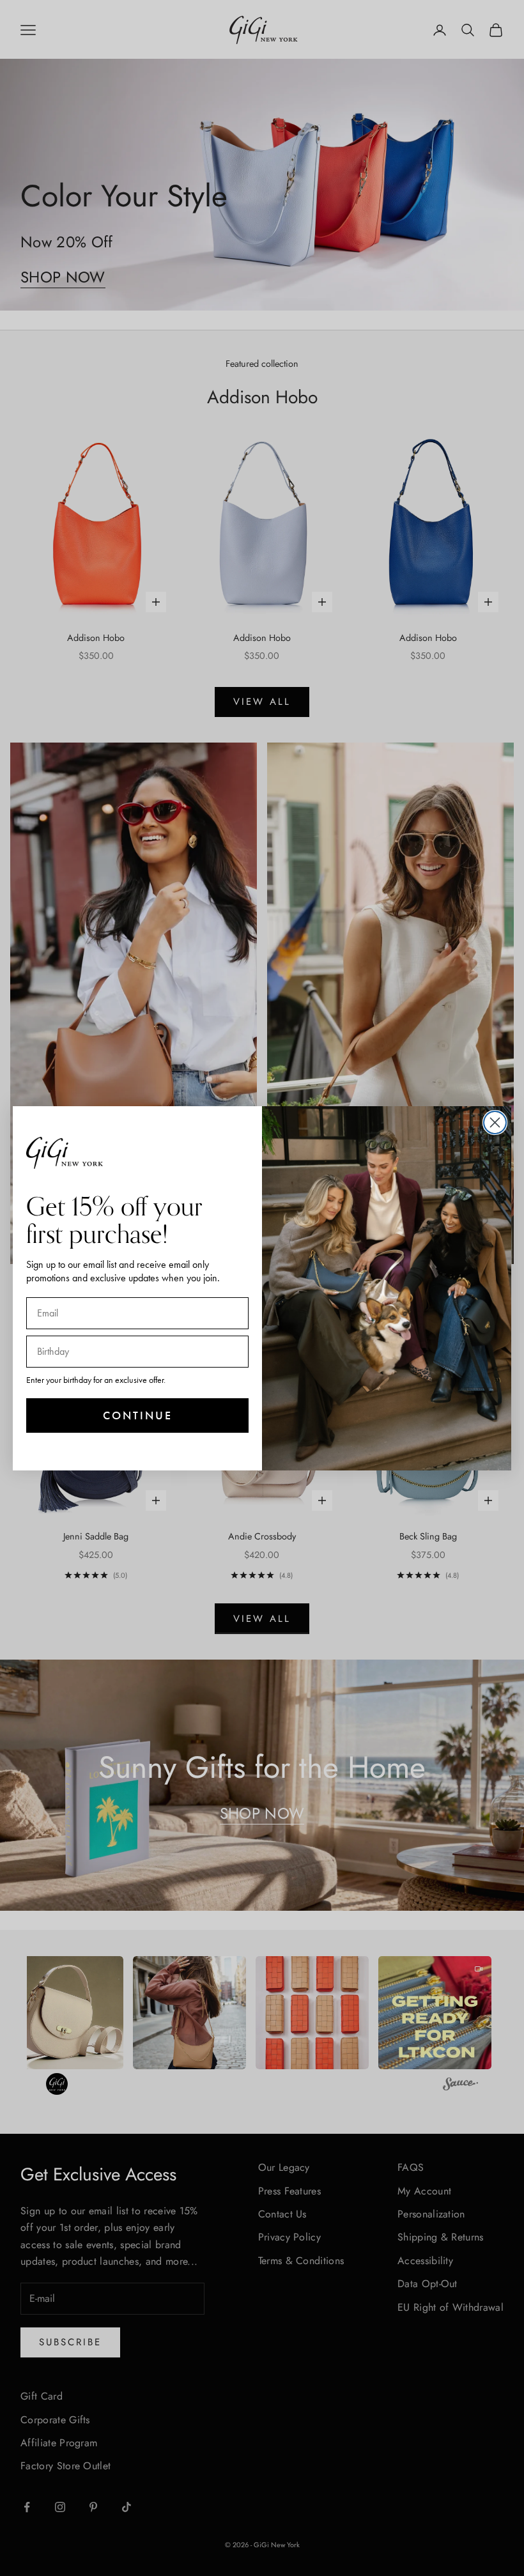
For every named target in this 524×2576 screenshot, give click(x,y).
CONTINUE (138, 1415)
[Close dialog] (495, 1122)
